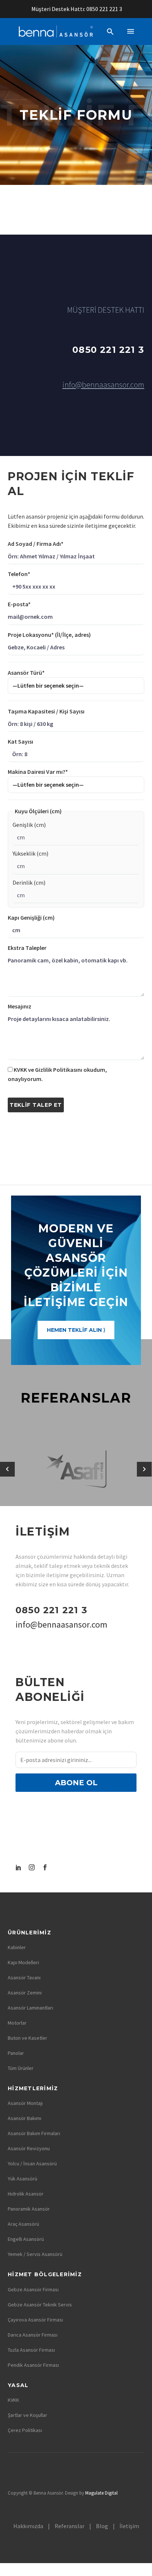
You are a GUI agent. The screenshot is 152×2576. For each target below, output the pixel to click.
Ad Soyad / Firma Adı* (36, 544)
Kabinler (17, 1947)
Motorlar (17, 2023)
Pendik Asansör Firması (33, 2365)
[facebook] (45, 1867)
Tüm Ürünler (21, 2068)
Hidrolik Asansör (26, 2194)
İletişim (129, 2526)
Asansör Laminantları (30, 2008)
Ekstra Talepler (27, 948)
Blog (102, 2526)
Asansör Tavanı (24, 1977)
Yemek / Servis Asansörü (35, 2254)
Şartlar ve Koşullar (27, 2415)
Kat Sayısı (20, 741)
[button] (110, 31)
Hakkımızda (28, 2526)
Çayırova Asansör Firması (35, 2320)
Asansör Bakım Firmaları (34, 2133)
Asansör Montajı (25, 2103)
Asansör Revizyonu (29, 2148)
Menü (131, 31)
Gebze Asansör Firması (33, 2289)
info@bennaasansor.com (103, 385)
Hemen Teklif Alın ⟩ (76, 1330)
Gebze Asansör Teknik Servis (40, 2305)
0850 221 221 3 (104, 9)
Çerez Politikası (25, 2430)
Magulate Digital (101, 2493)
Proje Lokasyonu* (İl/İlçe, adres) (49, 635)
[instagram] (32, 1867)
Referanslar (70, 2526)
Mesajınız (20, 1006)
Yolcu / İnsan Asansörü (32, 2163)
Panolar (16, 2053)
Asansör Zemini (25, 1993)
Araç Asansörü (23, 2224)
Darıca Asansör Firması (33, 2335)
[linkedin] (18, 1867)
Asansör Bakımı (25, 2118)
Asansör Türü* (26, 673)
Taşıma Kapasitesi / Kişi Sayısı (46, 711)
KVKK (13, 2400)
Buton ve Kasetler (27, 2038)
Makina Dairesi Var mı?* (38, 772)
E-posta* (19, 604)
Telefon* (19, 574)
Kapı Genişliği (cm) (31, 917)
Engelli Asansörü (26, 2239)
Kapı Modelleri (23, 1962)
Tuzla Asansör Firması (31, 2350)
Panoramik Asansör (29, 2209)
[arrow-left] (8, 1469)
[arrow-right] (144, 1469)
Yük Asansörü (23, 2179)
